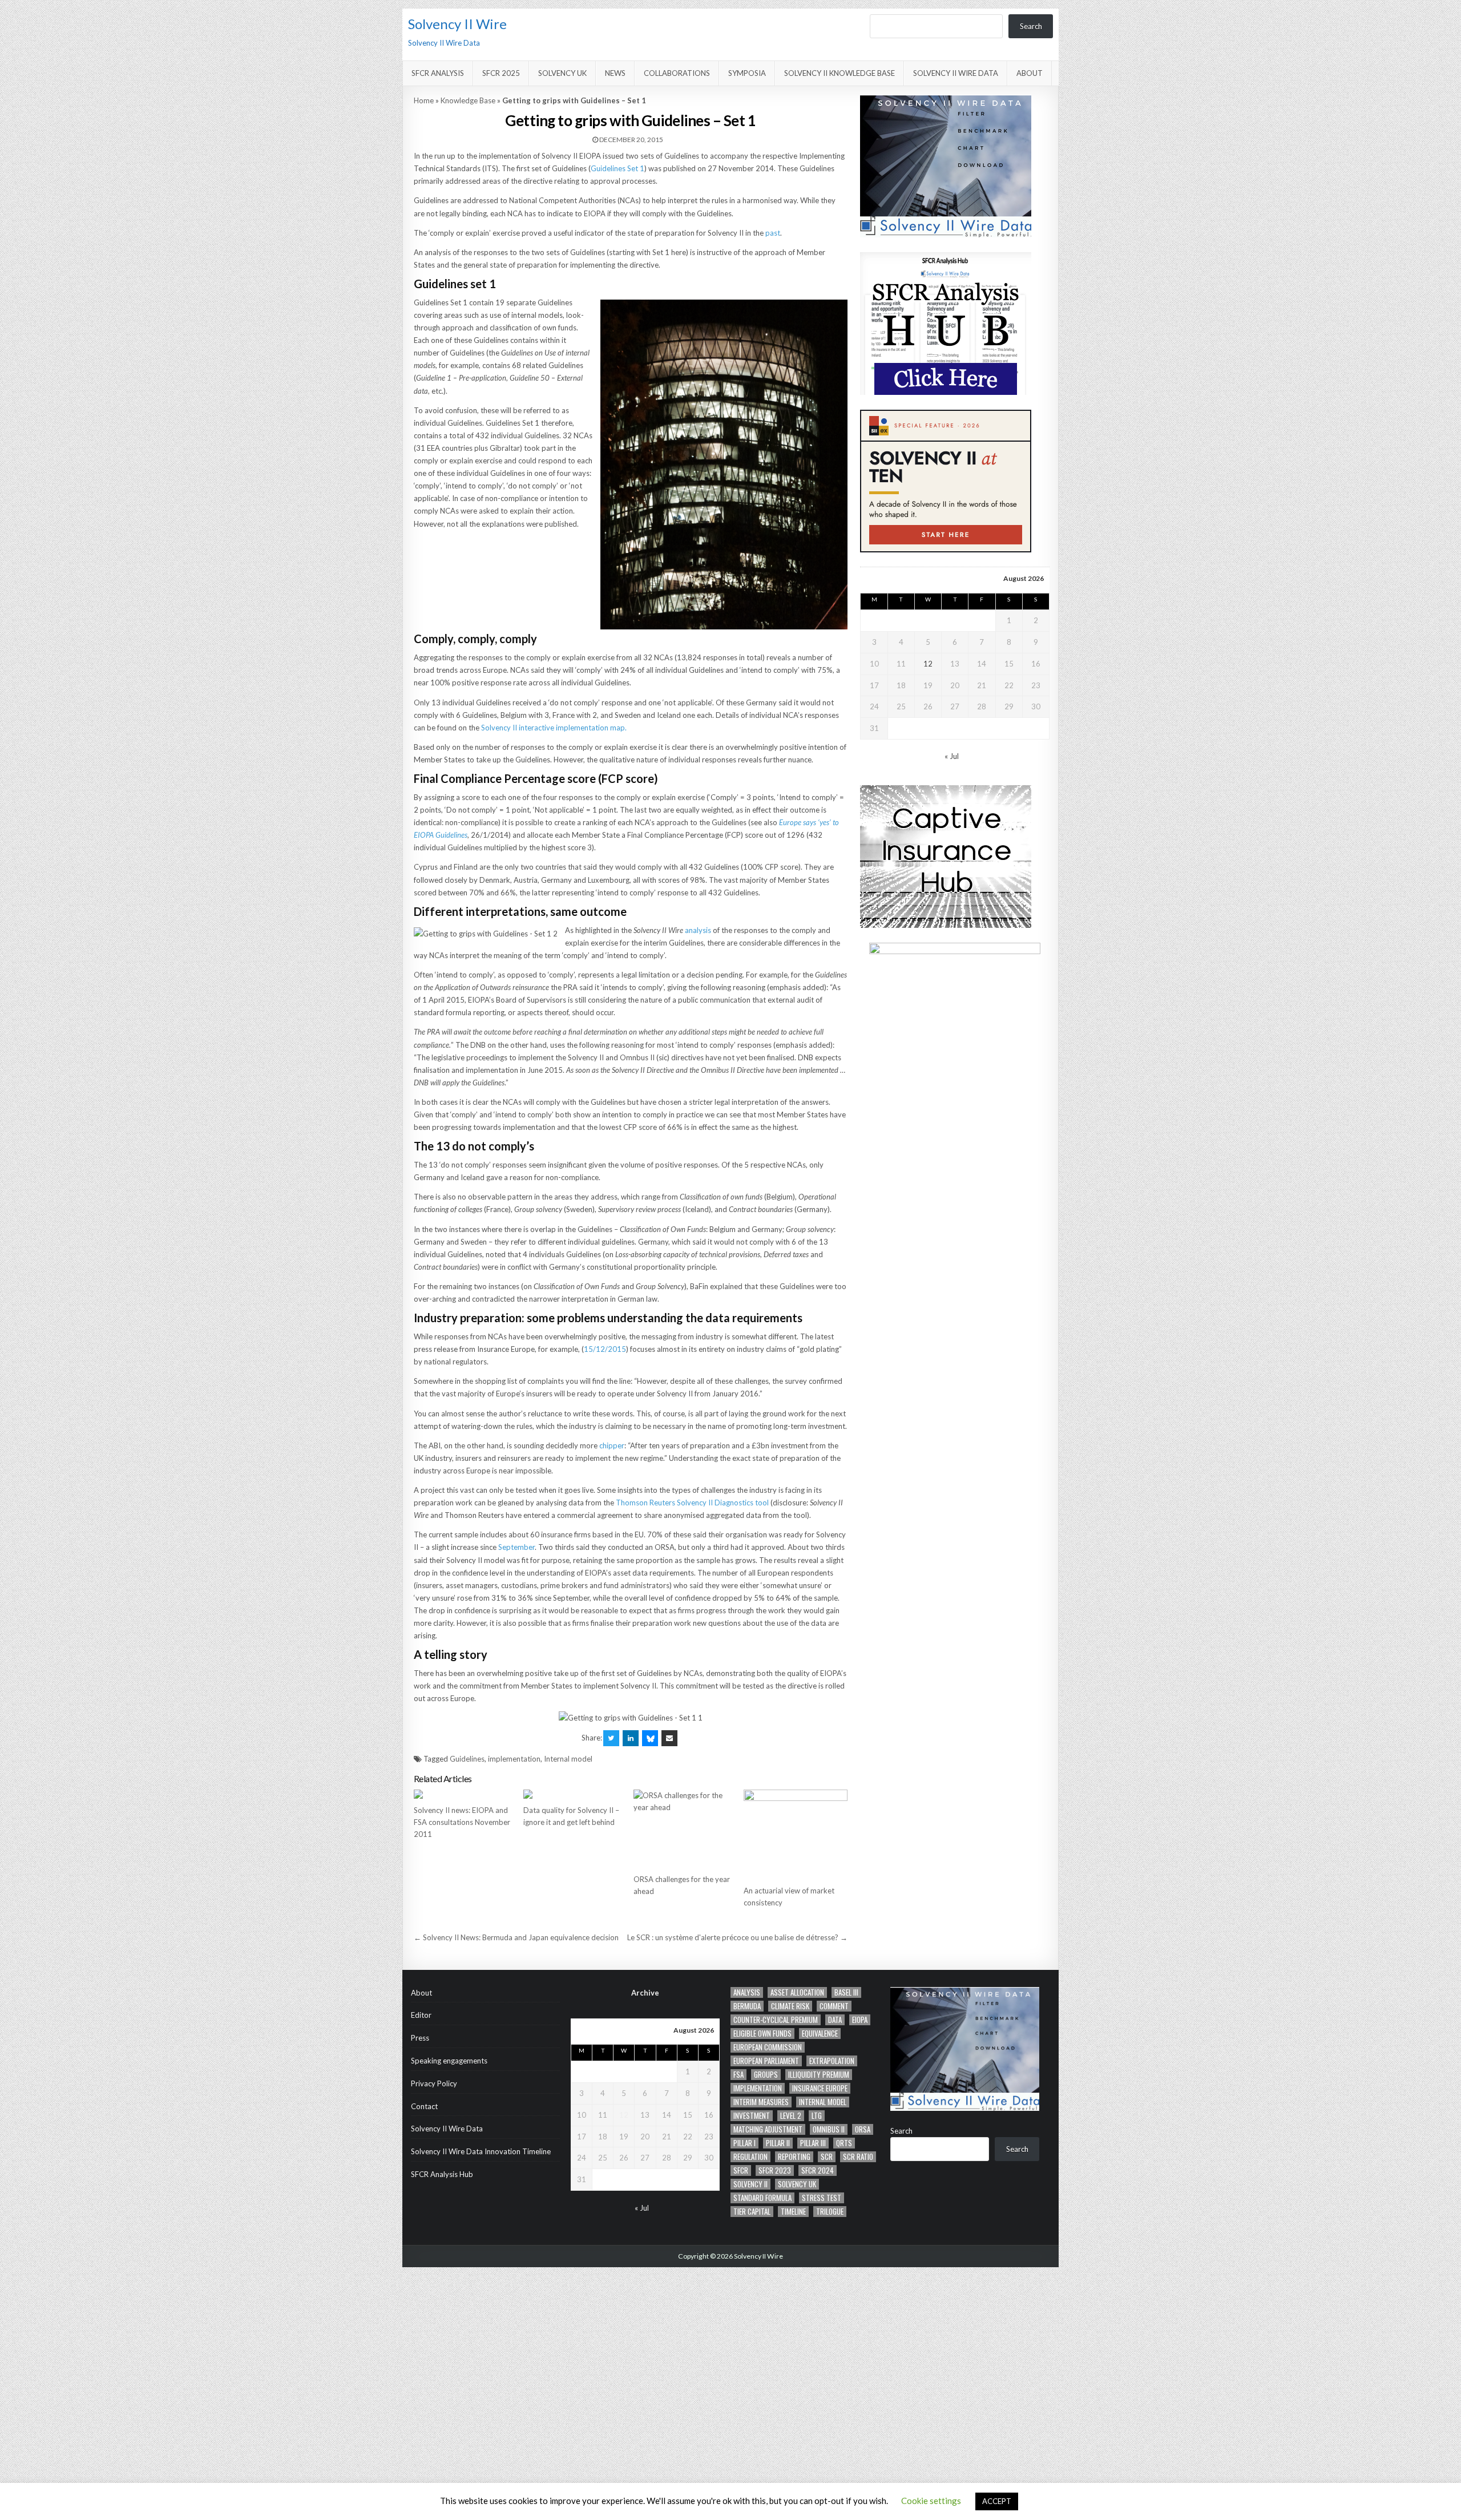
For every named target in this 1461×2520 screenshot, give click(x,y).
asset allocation (797, 1992)
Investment (752, 2116)
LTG (817, 2116)
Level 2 (791, 2116)
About (1030, 73)
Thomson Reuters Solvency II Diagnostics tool (692, 1503)
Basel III (846, 1992)
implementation (514, 1759)
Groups (766, 2075)
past (773, 233)
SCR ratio (858, 2157)
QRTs (844, 2143)
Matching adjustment (768, 2129)
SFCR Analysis (438, 73)
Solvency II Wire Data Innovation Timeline (481, 2151)
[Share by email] (669, 1738)
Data (835, 2020)
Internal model (568, 1759)
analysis (698, 930)
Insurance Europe (820, 2088)
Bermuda (747, 2006)
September (516, 1547)
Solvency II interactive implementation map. (554, 728)
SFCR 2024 (818, 2170)
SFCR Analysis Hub (442, 2174)
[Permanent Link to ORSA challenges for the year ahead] (685, 1829)
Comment (834, 2006)
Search (1031, 26)
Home (424, 100)
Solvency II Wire (457, 24)
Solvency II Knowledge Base (840, 73)
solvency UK (797, 2184)
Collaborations (677, 73)
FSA (738, 2075)
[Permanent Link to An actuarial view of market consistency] (796, 1834)
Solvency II (750, 2184)
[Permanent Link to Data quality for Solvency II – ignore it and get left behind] (575, 1794)
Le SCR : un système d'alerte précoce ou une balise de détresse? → (737, 1937)
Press (420, 2038)
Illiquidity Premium (819, 2075)
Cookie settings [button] (931, 2501)
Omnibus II (829, 2129)
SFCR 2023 (775, 2170)
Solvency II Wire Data (956, 73)
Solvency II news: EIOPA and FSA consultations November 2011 (462, 1822)
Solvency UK (562, 73)
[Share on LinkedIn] (631, 1738)
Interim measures (761, 2102)
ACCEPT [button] (997, 2501)
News (615, 73)
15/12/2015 (605, 1349)
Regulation (750, 2157)
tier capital (752, 2212)
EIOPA (860, 2020)
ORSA (863, 2129)
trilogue (830, 2212)
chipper (612, 1445)
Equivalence (820, 2034)
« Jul (952, 756)
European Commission (768, 2047)
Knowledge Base (468, 100)
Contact (424, 2106)
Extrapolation (832, 2061)
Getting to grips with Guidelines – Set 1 (630, 120)
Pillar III (813, 2143)
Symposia (747, 73)
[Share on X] (611, 1738)
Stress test (822, 2198)
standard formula (762, 2198)
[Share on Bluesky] (650, 1738)
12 (928, 664)
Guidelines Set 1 (618, 168)
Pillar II (778, 2143)
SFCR (741, 2170)
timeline (793, 2212)
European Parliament (766, 2061)
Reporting (794, 2157)
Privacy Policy (434, 2083)
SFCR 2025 (501, 73)
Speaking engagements (449, 2061)
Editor (421, 2015)
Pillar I (744, 2143)
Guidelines (467, 1759)
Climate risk (790, 2006)
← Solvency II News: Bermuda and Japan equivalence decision (516, 1937)
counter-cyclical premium (776, 2020)
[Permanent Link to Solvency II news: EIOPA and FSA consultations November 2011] (466, 1794)
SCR (827, 2157)
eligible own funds (762, 2034)
